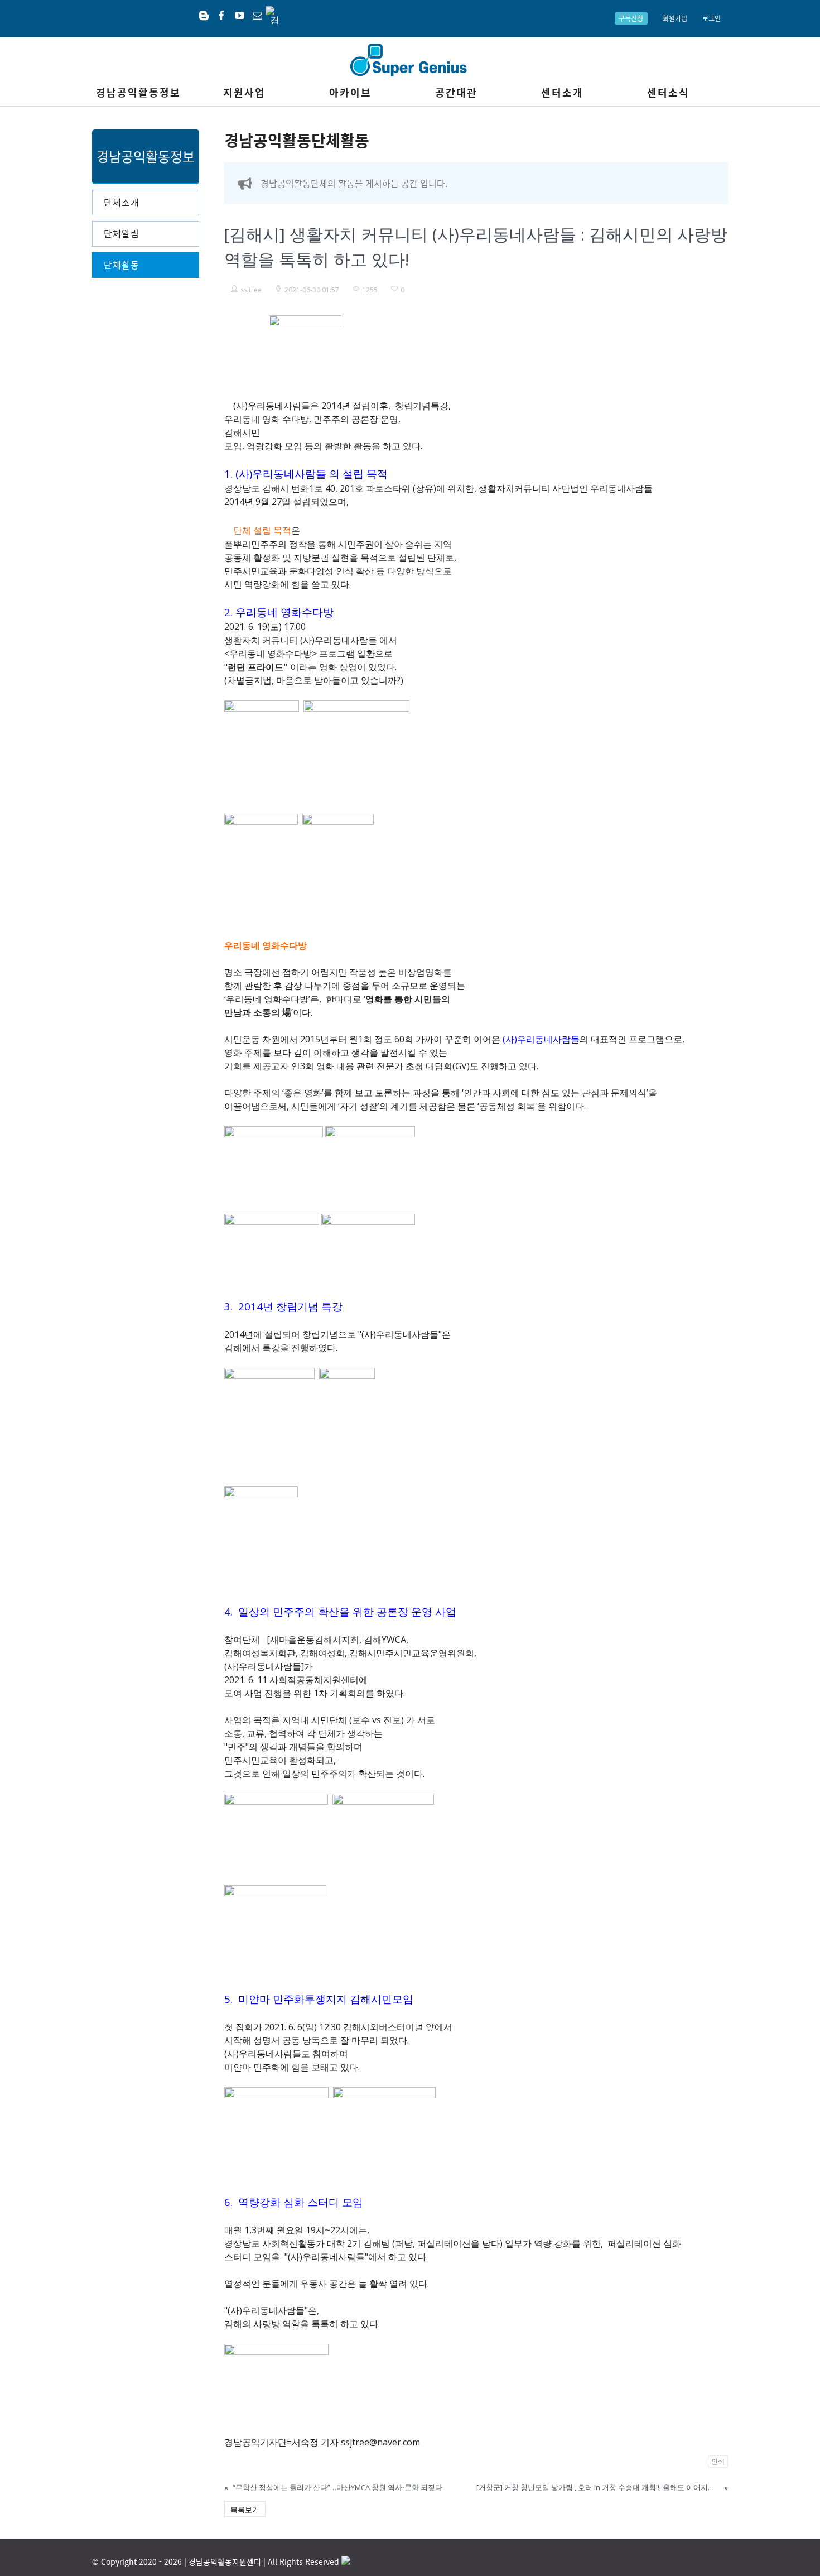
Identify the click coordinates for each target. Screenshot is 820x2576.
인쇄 (718, 2461)
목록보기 (245, 2510)
